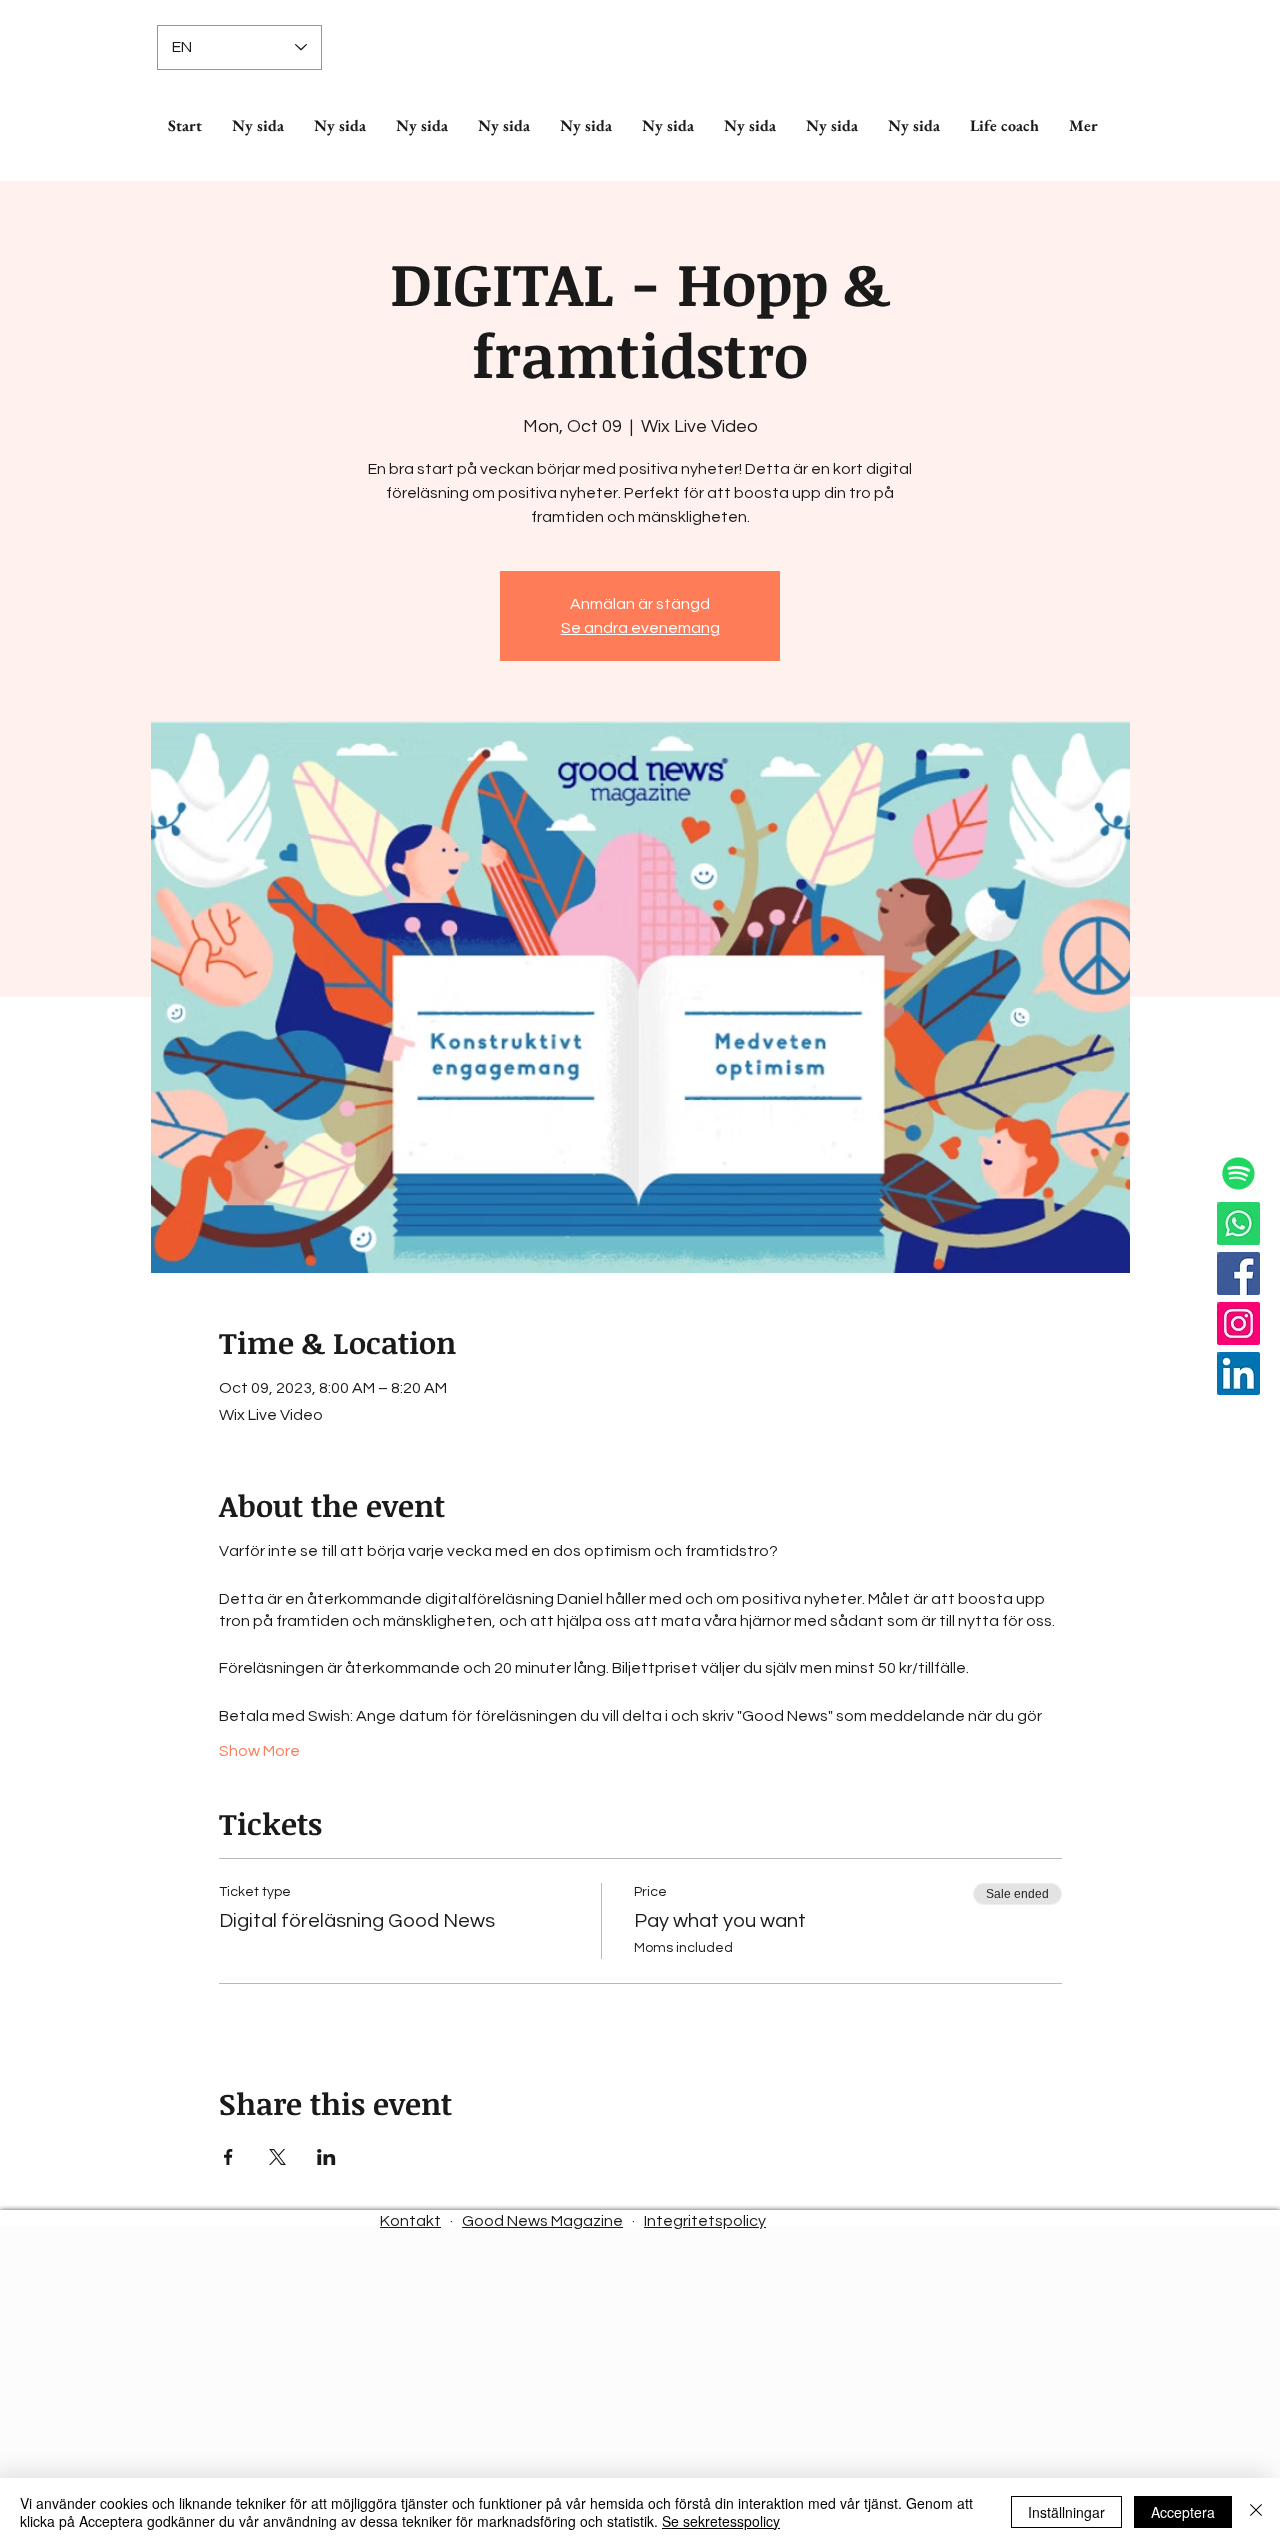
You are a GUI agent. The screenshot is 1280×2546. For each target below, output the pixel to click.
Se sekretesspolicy (721, 2521)
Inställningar (1066, 2512)
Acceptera (1183, 2512)
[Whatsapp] (1238, 1223)
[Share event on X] (277, 2157)
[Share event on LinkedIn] (326, 2157)
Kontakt (410, 2221)
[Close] (1256, 2512)
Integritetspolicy (705, 2221)
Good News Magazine (542, 2221)
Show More (259, 1751)
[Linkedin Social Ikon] (1238, 1373)
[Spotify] (1238, 1173)
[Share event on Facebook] (228, 2157)
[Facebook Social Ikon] (1238, 1273)
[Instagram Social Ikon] (1238, 1323)
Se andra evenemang (640, 628)
